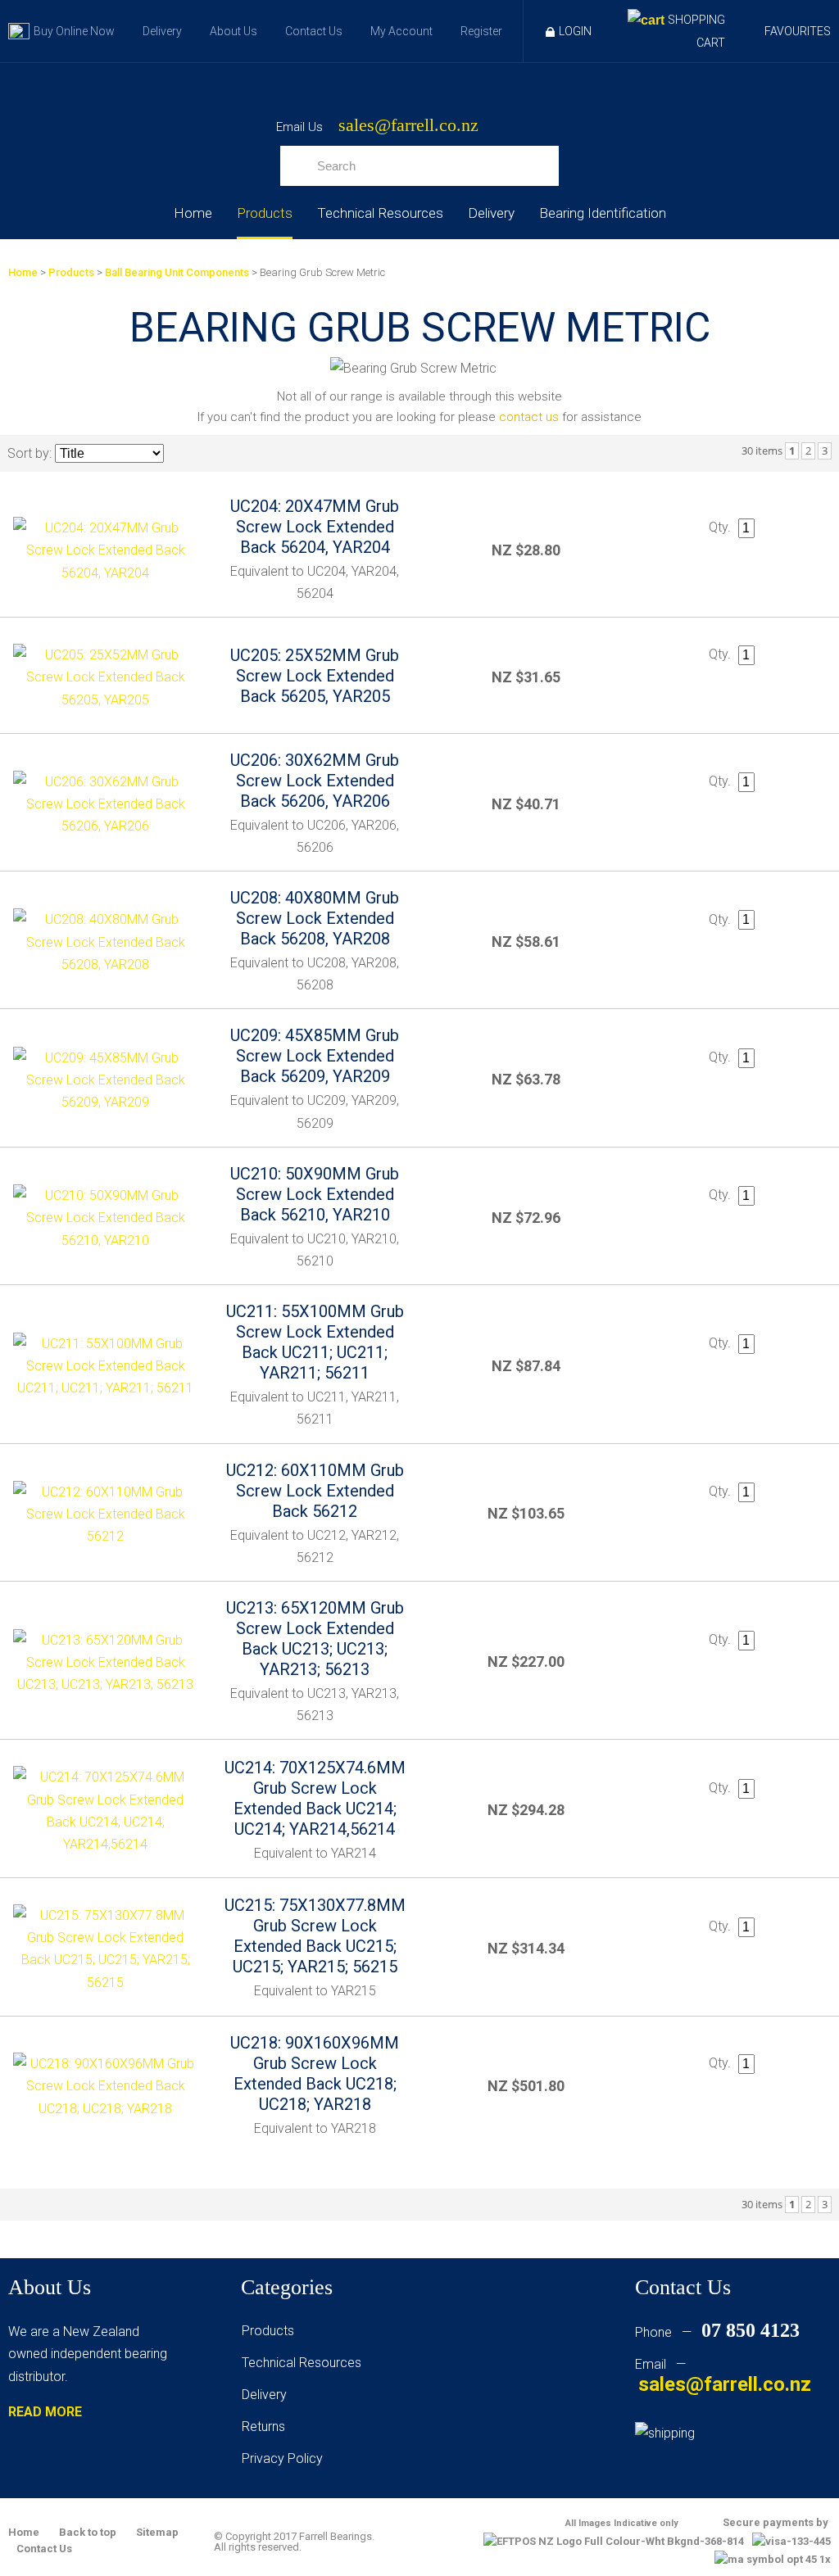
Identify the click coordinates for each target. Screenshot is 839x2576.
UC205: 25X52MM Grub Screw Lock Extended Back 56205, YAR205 (315, 676)
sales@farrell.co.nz (408, 126)
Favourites (798, 31)
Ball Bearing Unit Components (177, 272)
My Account (401, 31)
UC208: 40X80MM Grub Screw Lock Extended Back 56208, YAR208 (315, 918)
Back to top (88, 2532)
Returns (263, 2427)
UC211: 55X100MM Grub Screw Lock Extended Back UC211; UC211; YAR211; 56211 (315, 1342)
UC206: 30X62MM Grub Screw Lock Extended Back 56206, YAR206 (315, 781)
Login (575, 31)
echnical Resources (305, 2363)
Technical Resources (380, 213)
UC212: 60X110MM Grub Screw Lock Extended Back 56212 (315, 1491)
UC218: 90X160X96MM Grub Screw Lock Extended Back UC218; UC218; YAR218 (315, 2073)
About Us (234, 31)
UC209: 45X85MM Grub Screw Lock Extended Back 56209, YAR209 (315, 1056)
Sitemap (157, 2532)
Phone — (717, 2332)
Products (265, 213)
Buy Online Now (74, 31)
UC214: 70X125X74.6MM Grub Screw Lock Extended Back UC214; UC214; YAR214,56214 (315, 1798)
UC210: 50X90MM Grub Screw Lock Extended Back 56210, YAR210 (315, 1194)
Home (193, 213)
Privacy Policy (282, 2458)
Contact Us (314, 31)
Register (481, 31)
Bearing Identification (603, 213)
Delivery (162, 31)
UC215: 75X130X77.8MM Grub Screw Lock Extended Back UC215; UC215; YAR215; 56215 (315, 1936)
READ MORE (45, 2412)
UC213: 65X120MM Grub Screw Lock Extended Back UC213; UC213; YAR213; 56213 (315, 1639)
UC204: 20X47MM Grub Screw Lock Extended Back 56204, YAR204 (315, 527)
